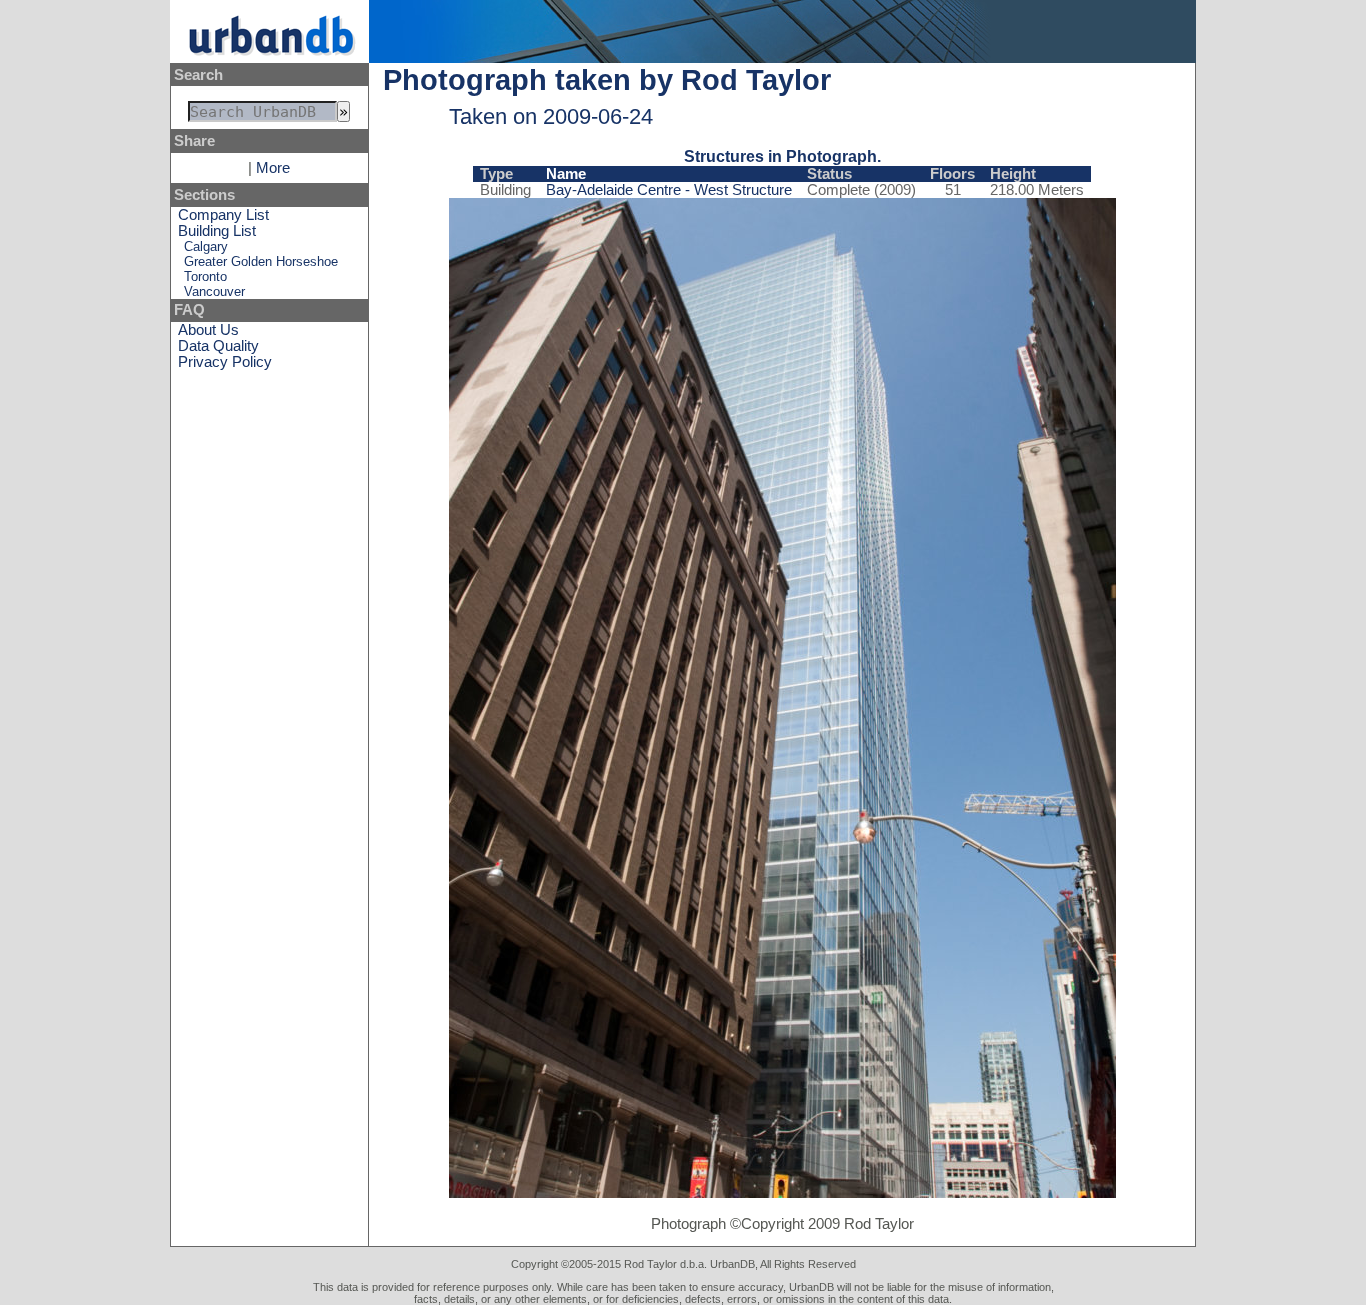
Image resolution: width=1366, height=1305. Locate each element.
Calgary (206, 246)
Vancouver (214, 291)
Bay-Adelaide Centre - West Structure (669, 190)
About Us (208, 330)
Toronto (205, 276)
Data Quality (218, 346)
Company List (223, 215)
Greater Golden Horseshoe (261, 261)
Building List (217, 231)
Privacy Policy (225, 362)
